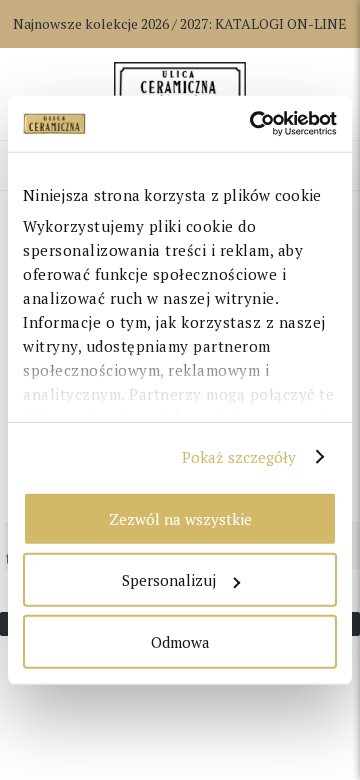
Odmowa (180, 641)
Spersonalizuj (169, 580)
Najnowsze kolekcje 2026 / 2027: (180, 23)
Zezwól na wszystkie (180, 518)
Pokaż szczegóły (239, 457)
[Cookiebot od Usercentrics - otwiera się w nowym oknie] (254, 124)
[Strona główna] (179, 87)
